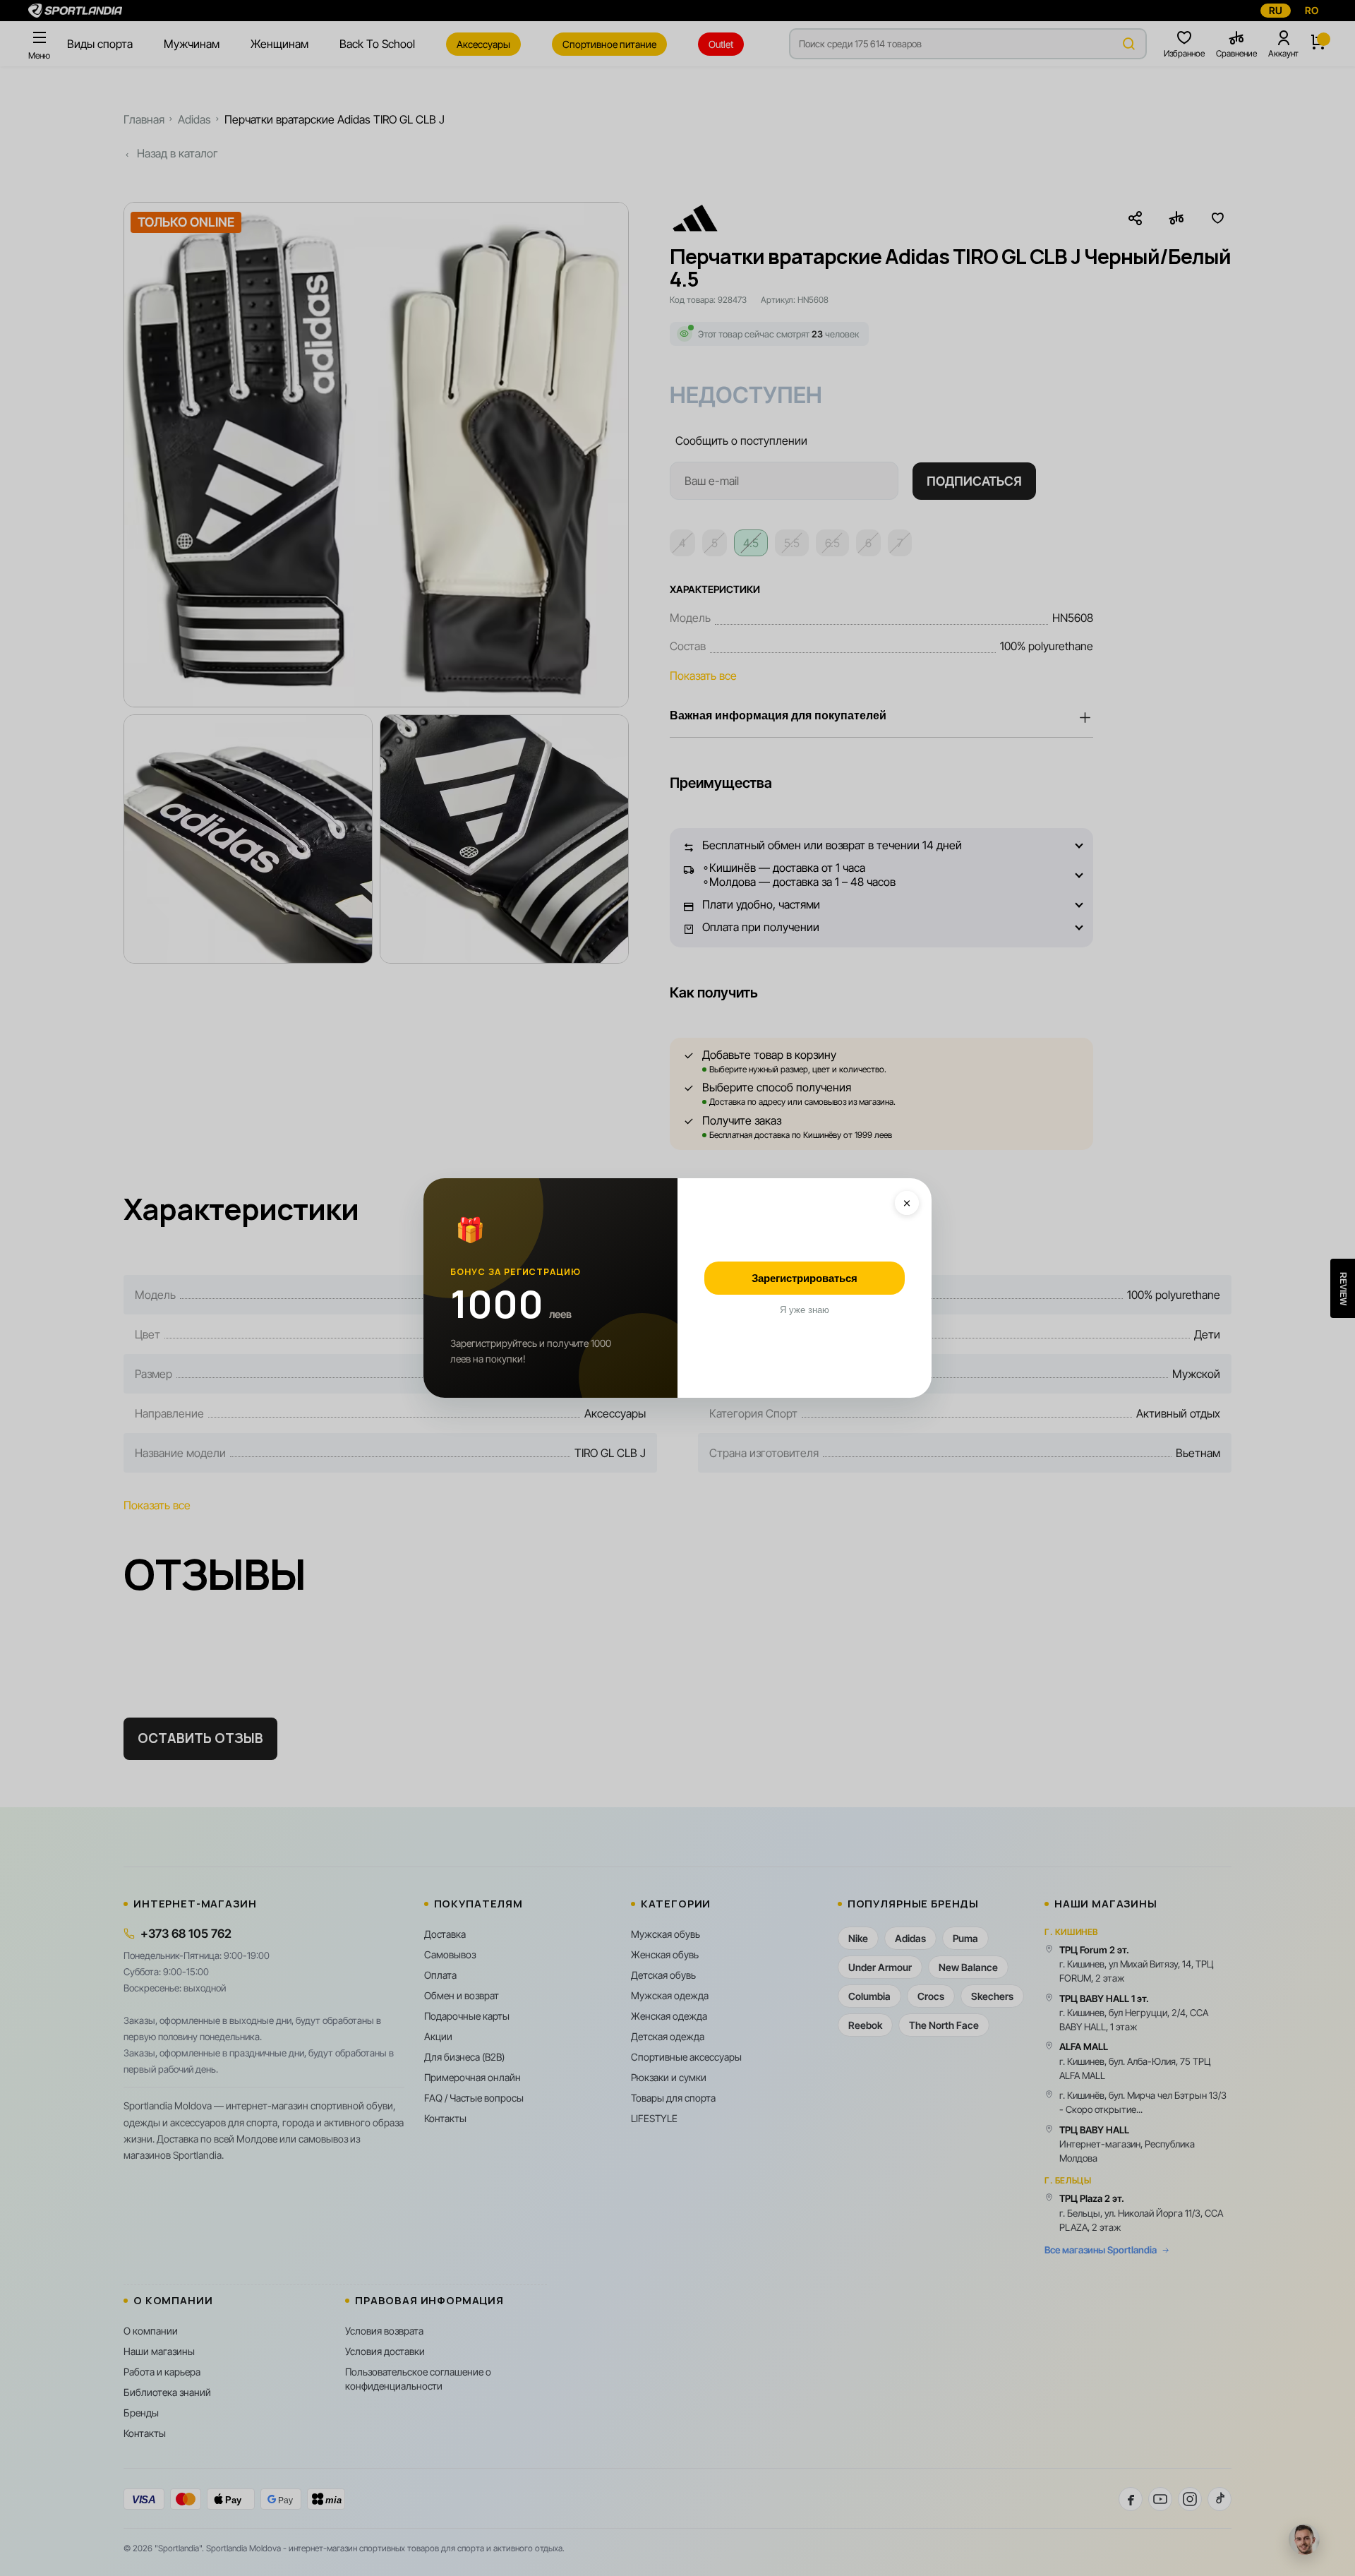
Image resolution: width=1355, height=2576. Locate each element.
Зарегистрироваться (805, 1278)
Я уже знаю (805, 1310)
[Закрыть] (907, 1203)
